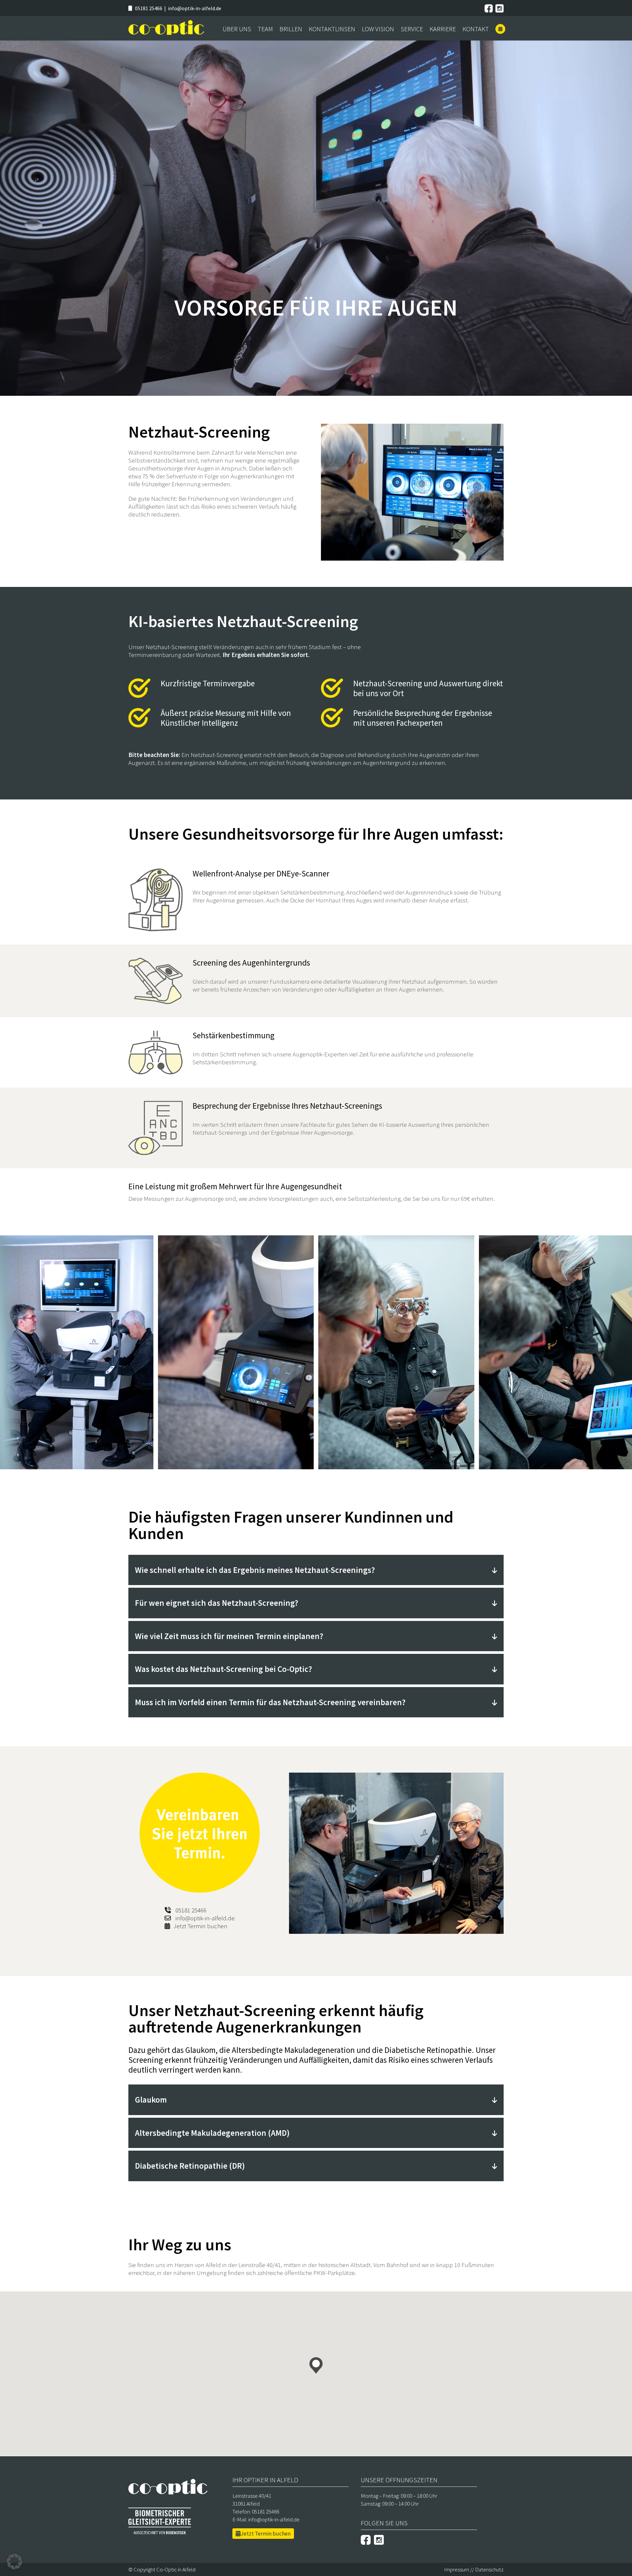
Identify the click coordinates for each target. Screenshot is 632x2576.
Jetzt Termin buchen (200, 1926)
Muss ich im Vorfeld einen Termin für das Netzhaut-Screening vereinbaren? (270, 1702)
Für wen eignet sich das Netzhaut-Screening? (217, 1603)
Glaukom (151, 2100)
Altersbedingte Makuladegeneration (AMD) (212, 2133)
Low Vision (378, 29)
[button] (316, 2365)
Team (265, 29)
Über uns (237, 29)
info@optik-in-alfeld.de (195, 8)
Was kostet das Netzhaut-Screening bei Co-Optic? (224, 1669)
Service (412, 29)
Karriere (443, 29)
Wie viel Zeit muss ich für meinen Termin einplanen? (229, 1636)
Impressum (457, 2569)
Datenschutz (489, 2569)
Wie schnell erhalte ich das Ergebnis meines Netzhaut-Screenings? (255, 1570)
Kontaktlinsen (332, 29)
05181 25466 (149, 8)
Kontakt (476, 29)
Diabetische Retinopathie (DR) (190, 2166)
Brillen (291, 29)
